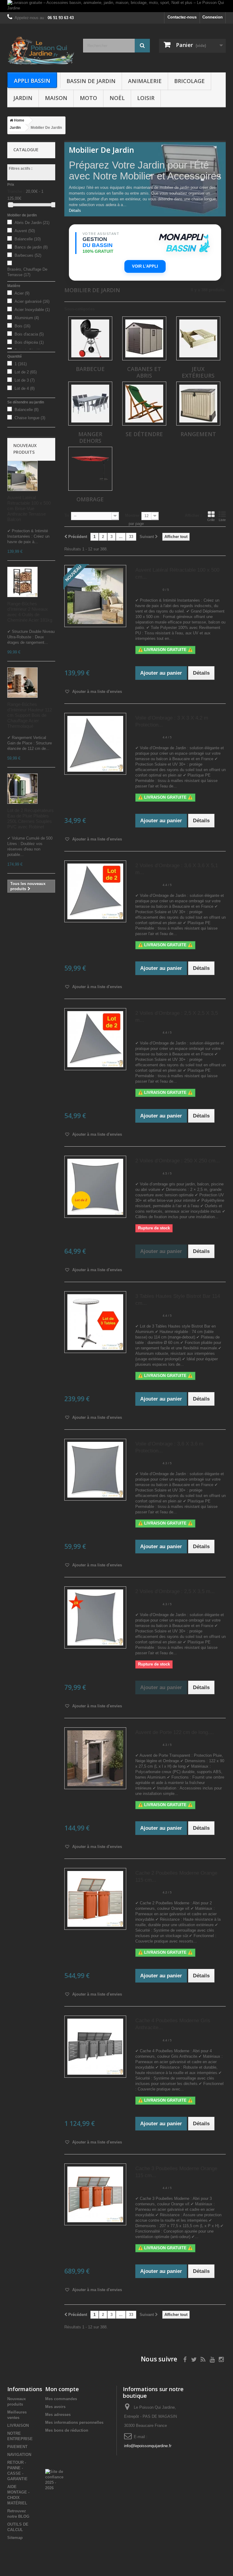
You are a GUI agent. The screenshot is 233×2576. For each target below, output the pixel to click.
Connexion (213, 17)
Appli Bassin (32, 81)
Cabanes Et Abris (144, 372)
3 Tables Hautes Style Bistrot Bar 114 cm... (178, 1300)
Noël (117, 98)
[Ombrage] (90, 469)
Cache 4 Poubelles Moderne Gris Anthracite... (173, 2024)
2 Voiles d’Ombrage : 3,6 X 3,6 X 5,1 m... (177, 869)
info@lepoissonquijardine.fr (148, 2446)
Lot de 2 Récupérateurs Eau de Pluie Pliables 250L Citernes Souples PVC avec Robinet (30, 819)
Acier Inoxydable (32, 310)
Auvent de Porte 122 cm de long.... (175, 1732)
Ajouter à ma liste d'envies (96, 692)
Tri (67, 515)
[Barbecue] (90, 338)
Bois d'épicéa (29, 342)
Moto (88, 98)
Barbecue (90, 369)
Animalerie (145, 81)
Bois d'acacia (29, 334)
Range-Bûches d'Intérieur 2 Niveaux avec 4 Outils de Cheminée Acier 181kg (30, 612)
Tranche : (16, 191)
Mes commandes (61, 2399)
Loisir (146, 98)
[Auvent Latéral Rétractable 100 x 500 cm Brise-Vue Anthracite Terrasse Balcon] (22, 476)
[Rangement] (198, 404)
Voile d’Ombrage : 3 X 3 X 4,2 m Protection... (172, 721)
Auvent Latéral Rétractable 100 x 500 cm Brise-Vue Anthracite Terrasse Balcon (29, 508)
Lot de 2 (26, 372)
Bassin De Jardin (91, 81)
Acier (22, 293)
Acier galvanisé (32, 301)
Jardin (23, 98)
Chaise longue (30, 418)
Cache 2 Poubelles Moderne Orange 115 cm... (176, 1876)
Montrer (132, 515)
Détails (75, 210)
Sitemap (15, 2538)
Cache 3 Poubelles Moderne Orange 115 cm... (176, 2172)
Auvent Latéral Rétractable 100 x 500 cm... (177, 573)
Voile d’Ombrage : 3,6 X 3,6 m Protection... (169, 1447)
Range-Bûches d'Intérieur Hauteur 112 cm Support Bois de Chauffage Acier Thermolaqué (30, 715)
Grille (211, 520)
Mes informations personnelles (74, 2422)
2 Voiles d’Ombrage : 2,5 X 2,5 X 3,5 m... (177, 1017)
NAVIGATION (19, 2455)
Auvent (25, 231)
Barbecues (28, 255)
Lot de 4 (25, 388)
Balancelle (28, 239)
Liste (222, 520)
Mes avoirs (55, 2407)
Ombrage (90, 499)
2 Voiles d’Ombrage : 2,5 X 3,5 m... (175, 1591)
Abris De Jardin (32, 223)
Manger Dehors (90, 437)
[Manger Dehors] (90, 404)
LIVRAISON (18, 2426)
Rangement (198, 434)
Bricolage (189, 81)
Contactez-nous (182, 17)
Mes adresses (58, 2415)
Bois (22, 326)
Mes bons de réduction (67, 2430)
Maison (56, 98)
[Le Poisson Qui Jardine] (41, 50)
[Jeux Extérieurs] (198, 338)
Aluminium (27, 318)
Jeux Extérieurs (198, 372)
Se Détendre (144, 434)
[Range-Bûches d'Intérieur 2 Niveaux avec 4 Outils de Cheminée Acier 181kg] (22, 582)
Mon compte (62, 2389)
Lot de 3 (25, 380)
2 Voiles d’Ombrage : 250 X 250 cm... (178, 1161)
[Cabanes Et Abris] (144, 338)
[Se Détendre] (144, 404)
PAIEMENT (17, 2447)
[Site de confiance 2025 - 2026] (54, 2480)
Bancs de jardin (31, 247)
